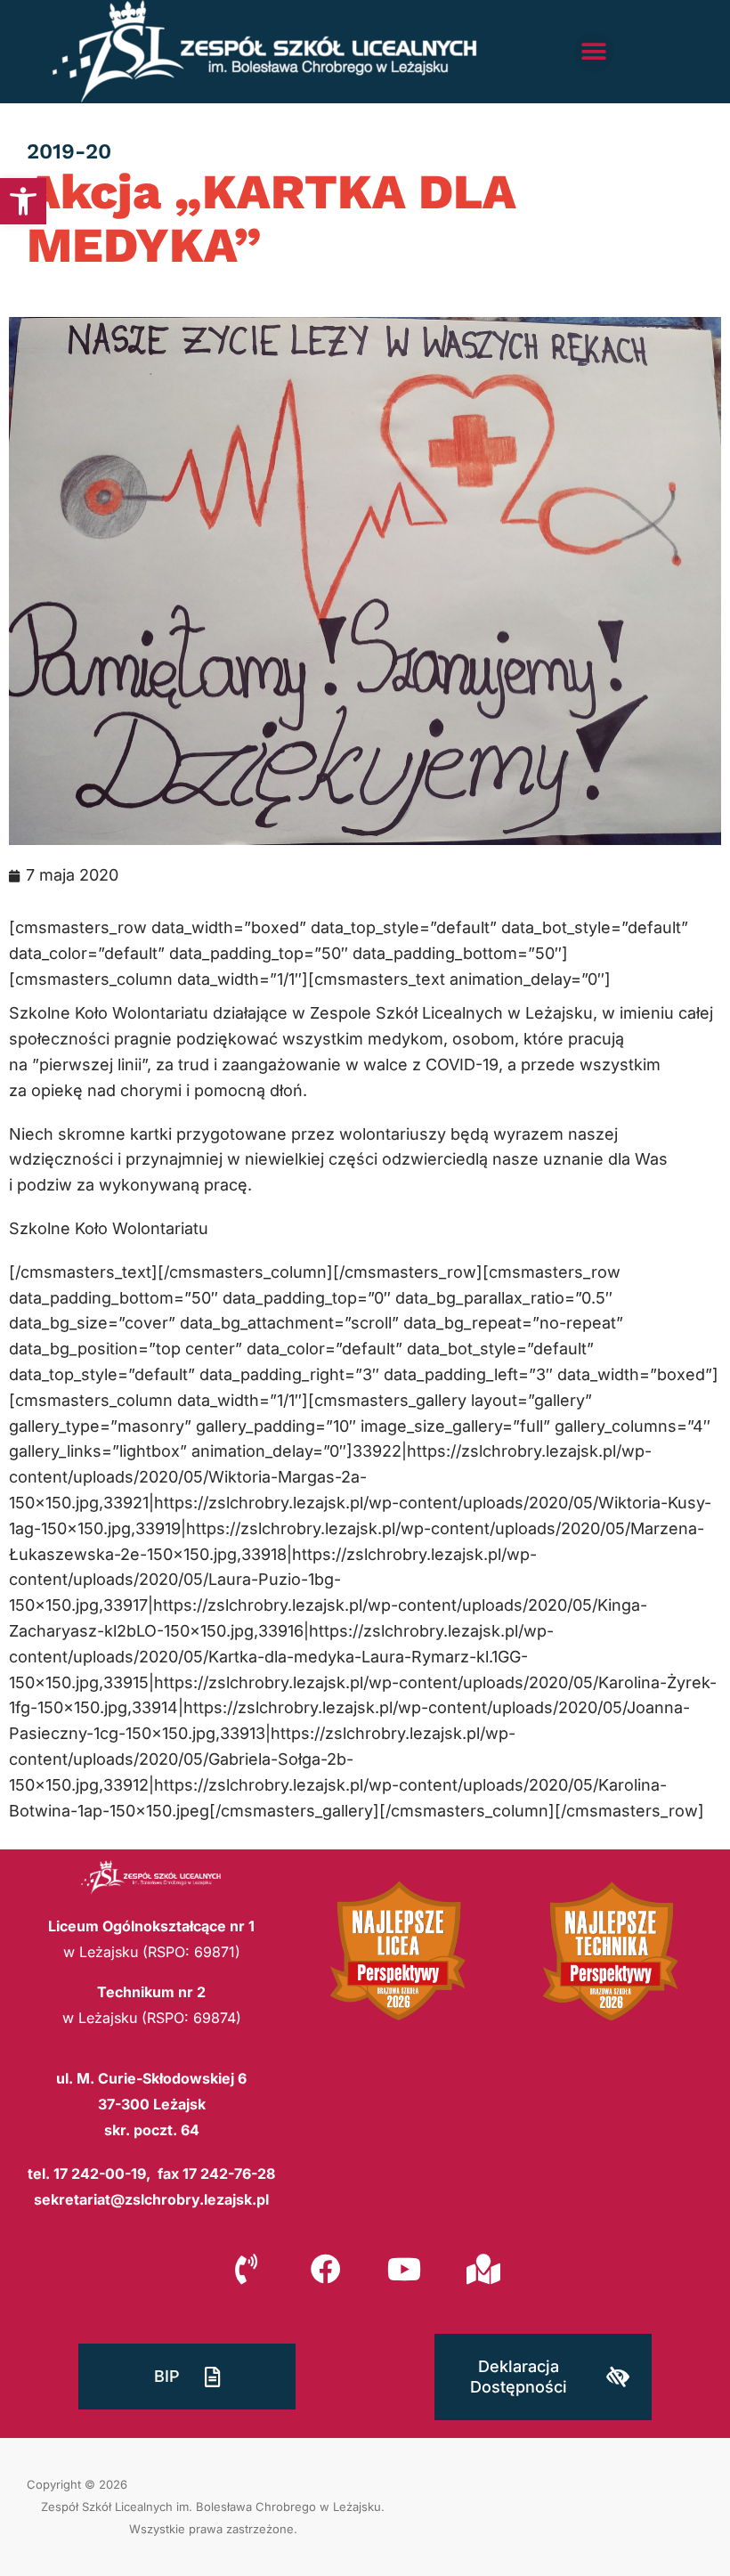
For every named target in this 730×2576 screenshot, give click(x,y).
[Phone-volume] (247, 2268)
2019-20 (69, 151)
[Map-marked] (483, 2268)
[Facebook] (326, 2268)
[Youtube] (404, 2268)
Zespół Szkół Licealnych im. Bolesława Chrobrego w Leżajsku (211, 2507)
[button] (23, 201)
